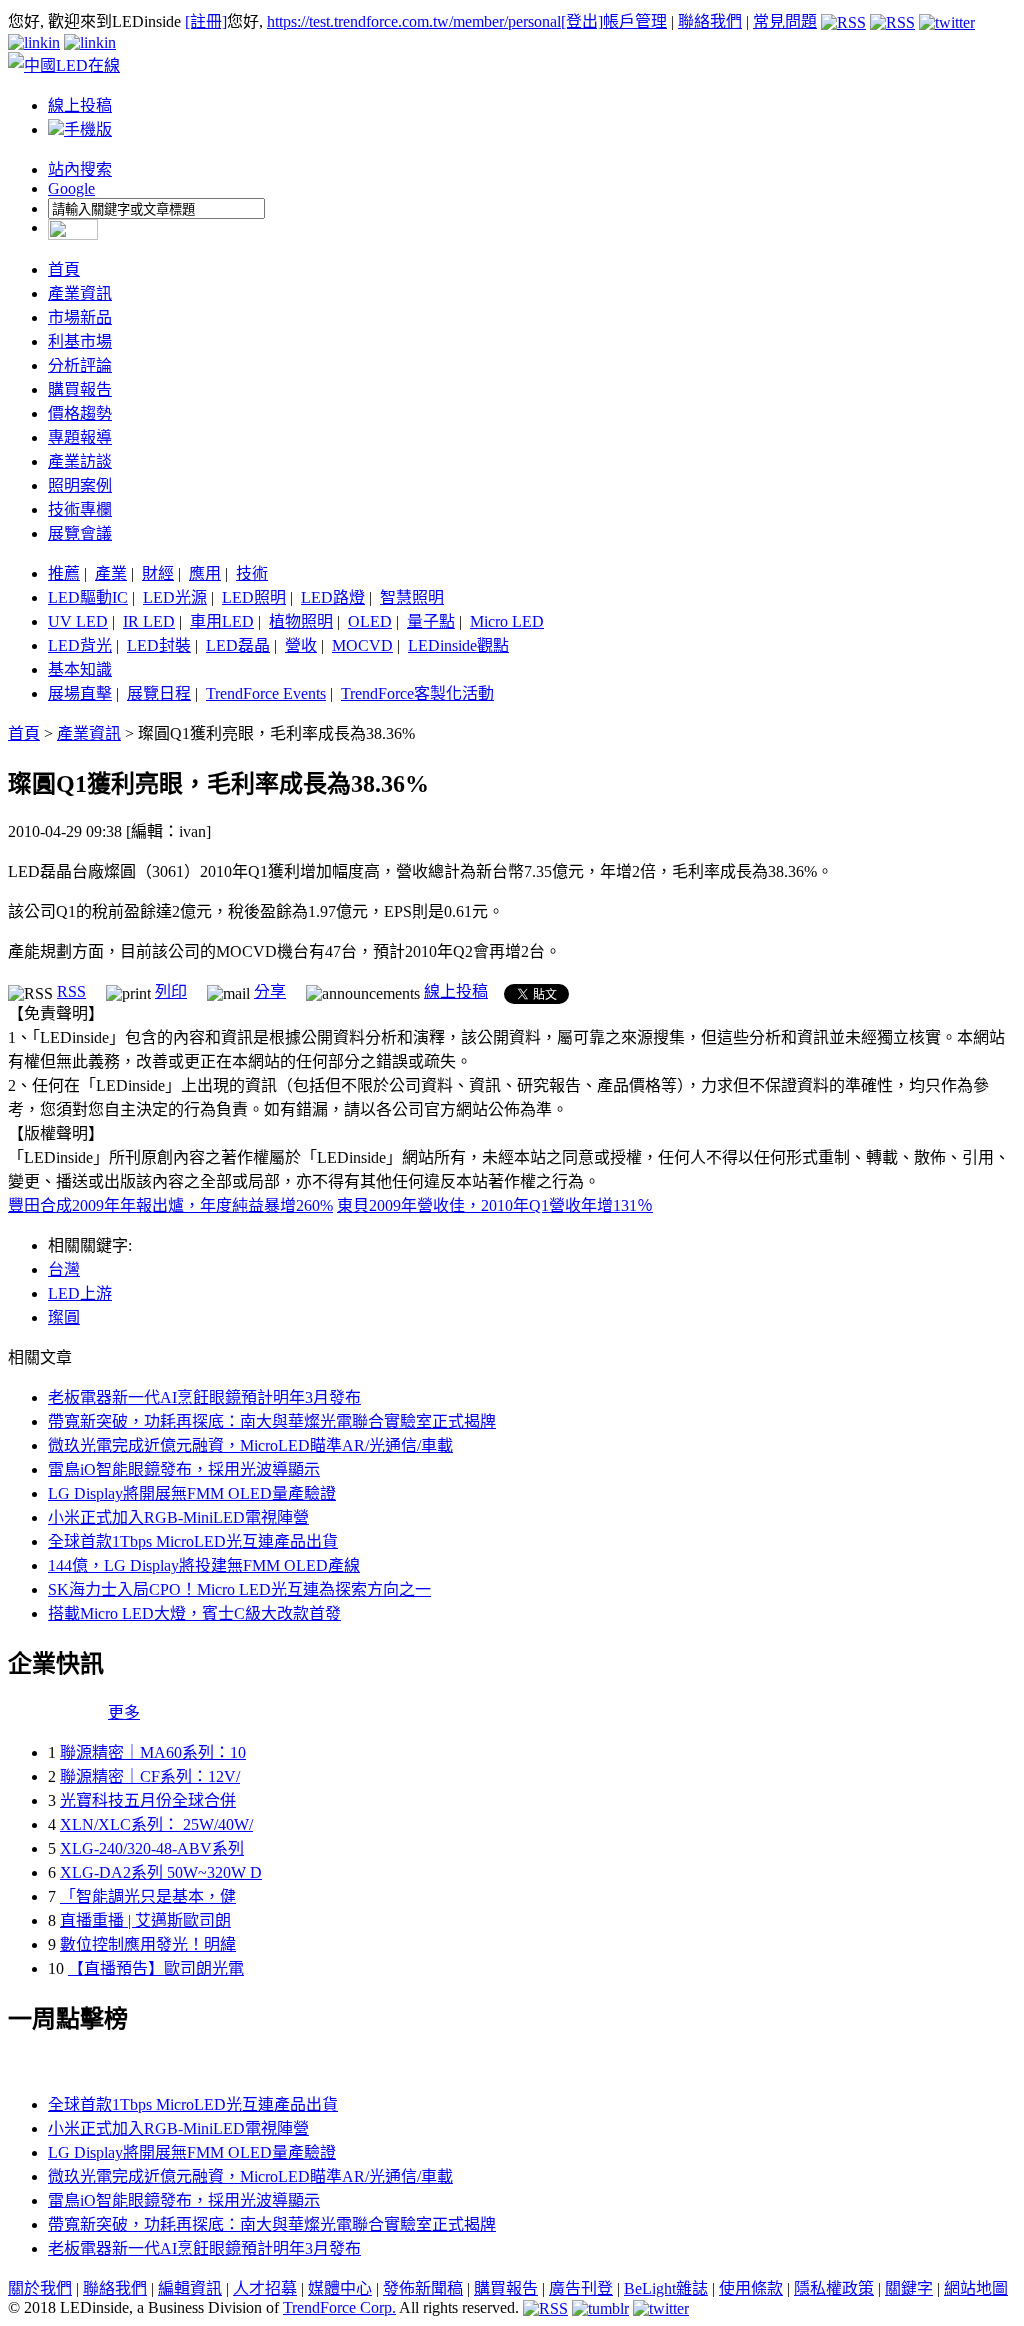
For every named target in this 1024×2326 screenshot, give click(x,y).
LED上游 (80, 1293)
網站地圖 (976, 2288)
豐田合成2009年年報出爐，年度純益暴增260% (170, 1205)
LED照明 (254, 597)
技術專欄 (80, 509)
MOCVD (362, 645)
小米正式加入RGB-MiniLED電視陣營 (178, 1517)
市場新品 (80, 317)
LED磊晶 (238, 645)
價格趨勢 (80, 413)
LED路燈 (333, 597)
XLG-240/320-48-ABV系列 (152, 1848)
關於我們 (40, 2288)
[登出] (582, 21)
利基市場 (80, 341)
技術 (252, 573)
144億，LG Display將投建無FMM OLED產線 (204, 1565)
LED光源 (175, 597)
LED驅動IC (88, 597)
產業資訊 (80, 293)
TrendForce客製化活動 (417, 693)
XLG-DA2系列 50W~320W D (161, 1872)
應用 (205, 573)
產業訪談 (80, 461)
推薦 (64, 573)
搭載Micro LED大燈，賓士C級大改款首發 (194, 1613)
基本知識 (80, 669)
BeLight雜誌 (666, 2288)
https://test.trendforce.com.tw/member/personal (414, 21)
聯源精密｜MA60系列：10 (153, 1752)
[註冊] (206, 21)
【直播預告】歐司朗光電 (156, 1968)
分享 (270, 991)
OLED (370, 621)
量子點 (431, 621)
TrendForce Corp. (339, 2307)
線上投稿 (80, 105)
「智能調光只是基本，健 (148, 1896)
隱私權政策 (834, 2288)
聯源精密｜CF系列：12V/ (150, 1776)
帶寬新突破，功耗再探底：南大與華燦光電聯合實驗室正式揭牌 (272, 1421)
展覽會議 (80, 533)
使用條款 (751, 2288)
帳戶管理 (635, 21)
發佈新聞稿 (423, 2288)
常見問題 (785, 21)
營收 (301, 645)
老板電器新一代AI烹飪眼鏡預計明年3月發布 (204, 1397)
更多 (124, 1712)
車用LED (222, 621)
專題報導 (80, 437)
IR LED (149, 621)
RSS (71, 991)
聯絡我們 (710, 21)
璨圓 (64, 1317)
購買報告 (80, 389)
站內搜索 (80, 169)
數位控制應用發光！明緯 (148, 1944)
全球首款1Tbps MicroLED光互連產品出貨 (193, 1541)
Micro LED (507, 621)
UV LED (78, 621)
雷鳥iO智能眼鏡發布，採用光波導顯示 (184, 1469)
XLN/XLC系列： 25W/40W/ (156, 1824)
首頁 (64, 269)
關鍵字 (909, 2288)
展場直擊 (80, 693)
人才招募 (265, 2288)
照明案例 (80, 485)
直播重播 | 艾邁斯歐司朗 (145, 1920)
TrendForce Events (266, 693)
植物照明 (301, 621)
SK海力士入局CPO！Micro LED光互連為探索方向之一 (239, 1589)
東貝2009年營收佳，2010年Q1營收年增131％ (495, 1205)
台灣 (64, 1269)
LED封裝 (159, 645)
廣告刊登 (581, 2288)
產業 (111, 573)
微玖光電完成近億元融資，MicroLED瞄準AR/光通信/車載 (250, 1445)
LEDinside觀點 (458, 645)
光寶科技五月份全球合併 (148, 1800)
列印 (171, 991)
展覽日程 (159, 693)
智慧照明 (412, 597)
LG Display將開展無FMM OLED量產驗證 (192, 1493)
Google (71, 188)
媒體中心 (340, 2288)
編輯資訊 (190, 2288)
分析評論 (80, 365)
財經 (158, 573)
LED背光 (80, 645)
